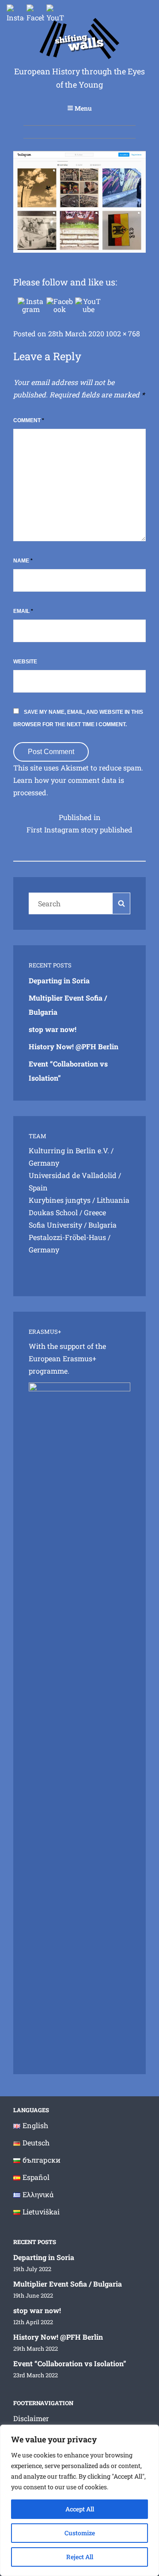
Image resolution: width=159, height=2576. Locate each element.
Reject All (80, 2557)
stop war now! (53, 1029)
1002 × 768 (123, 333)
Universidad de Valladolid (73, 1175)
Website (25, 662)
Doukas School (53, 1212)
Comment (29, 420)
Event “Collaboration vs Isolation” (70, 2363)
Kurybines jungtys (60, 1200)
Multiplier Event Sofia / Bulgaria (68, 2284)
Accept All (80, 2509)
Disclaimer (31, 2418)
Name (23, 561)
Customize (80, 2533)
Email (23, 611)
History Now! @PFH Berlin (74, 1046)
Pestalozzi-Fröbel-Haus (67, 1237)
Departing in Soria (59, 980)
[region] (79, 2500)
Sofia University (55, 1225)
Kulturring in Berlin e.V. (69, 1150)
